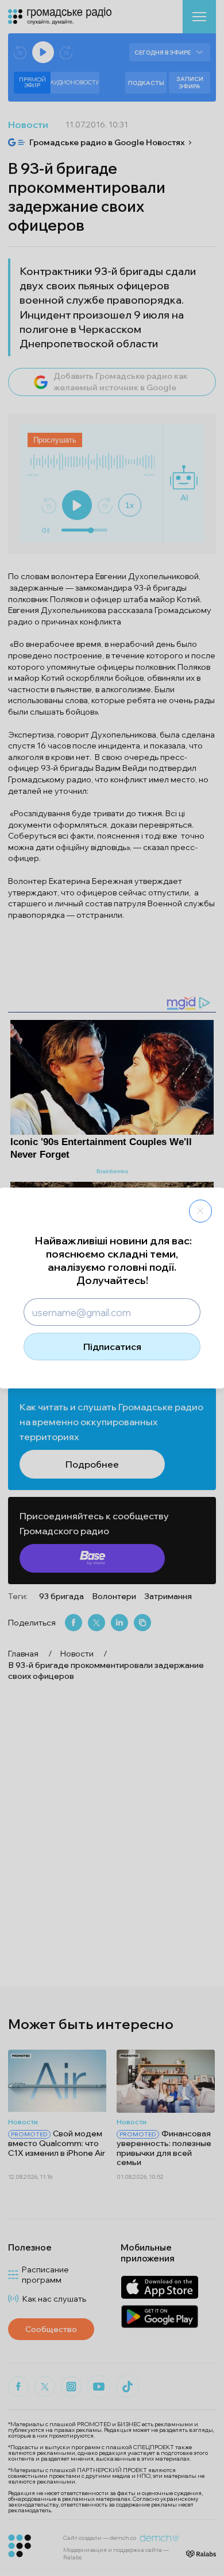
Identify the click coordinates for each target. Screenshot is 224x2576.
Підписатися (112, 1347)
